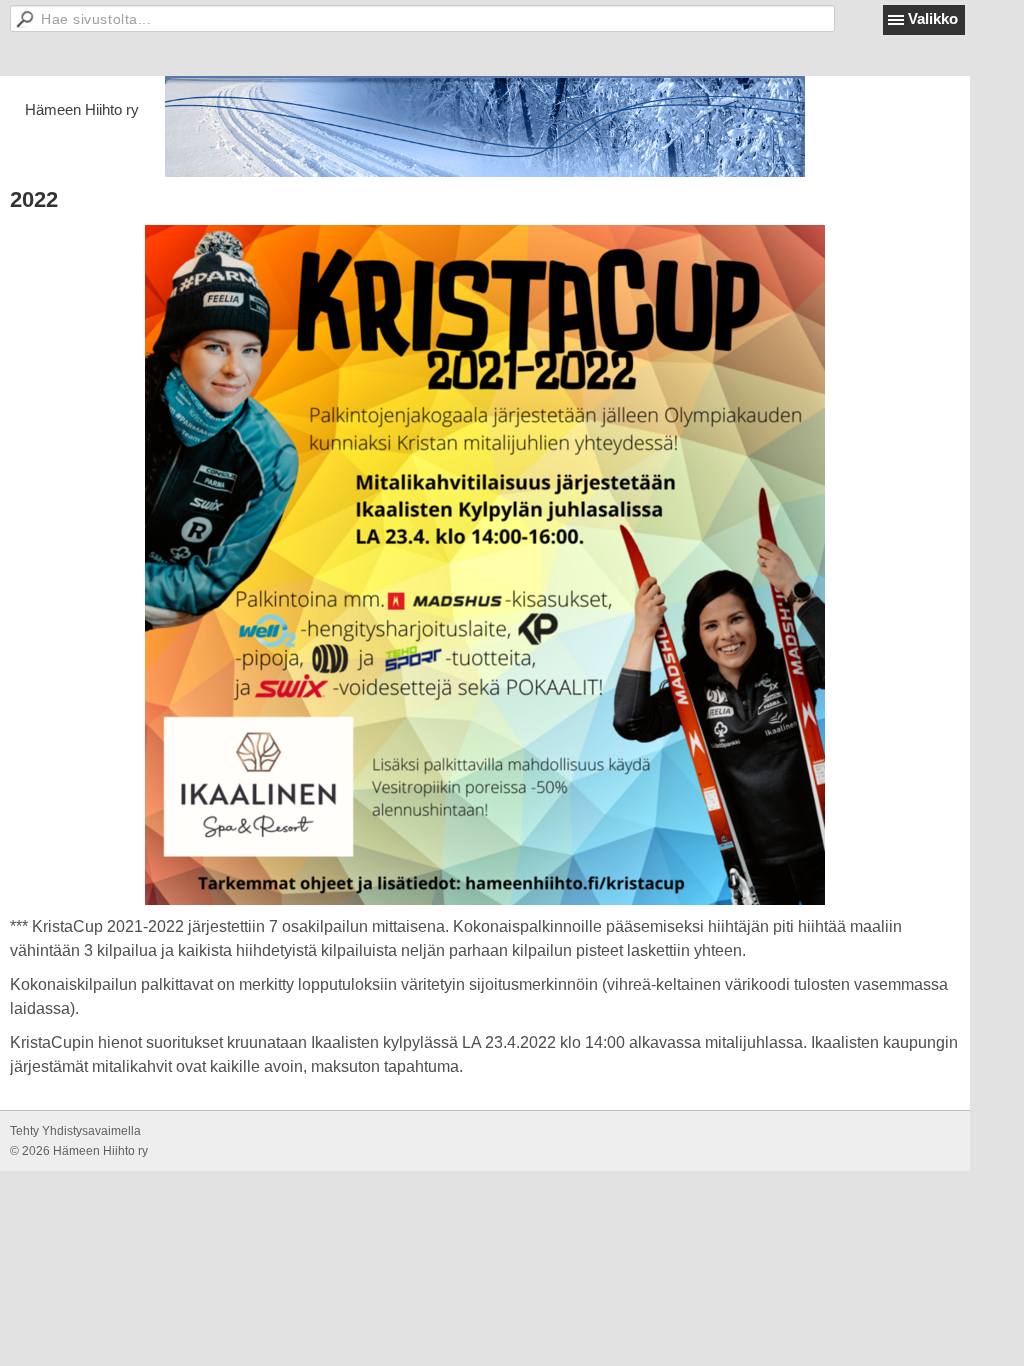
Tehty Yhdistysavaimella (75, 1131)
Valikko (933, 18)
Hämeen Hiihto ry (82, 109)
